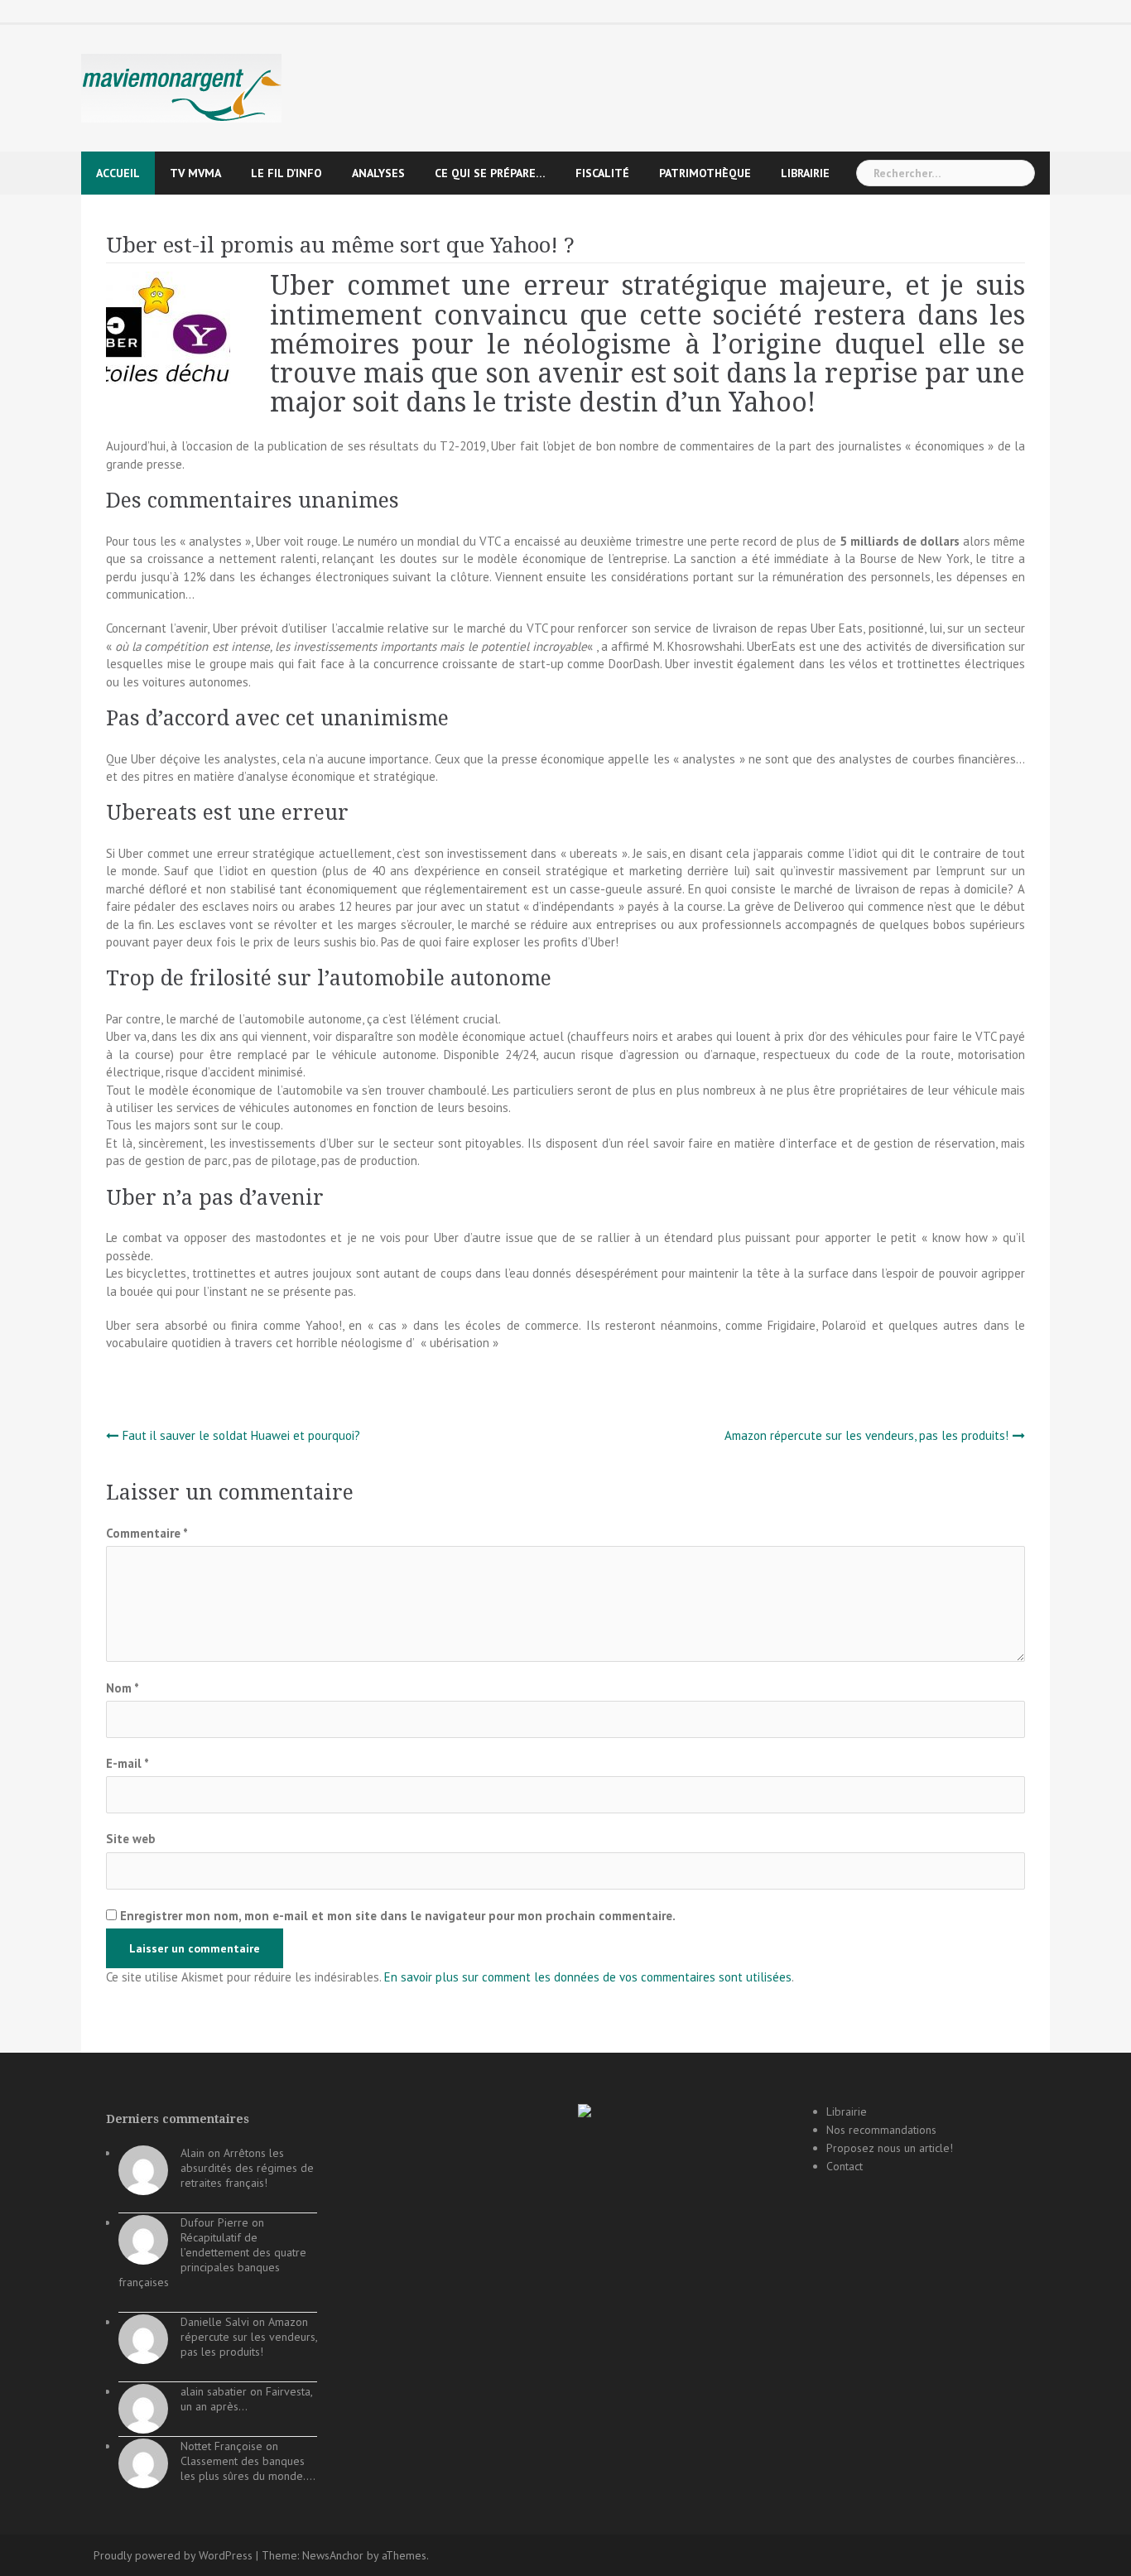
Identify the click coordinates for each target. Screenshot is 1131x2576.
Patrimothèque (705, 173)
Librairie (805, 173)
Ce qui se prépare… (490, 173)
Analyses (378, 173)
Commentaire (147, 1533)
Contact (845, 2166)
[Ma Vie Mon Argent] (181, 87)
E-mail (128, 1763)
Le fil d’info (286, 173)
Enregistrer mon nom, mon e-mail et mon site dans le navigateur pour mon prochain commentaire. (398, 1916)
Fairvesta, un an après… (246, 2399)
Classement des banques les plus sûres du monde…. (248, 2468)
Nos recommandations (881, 2130)
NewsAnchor (333, 2555)
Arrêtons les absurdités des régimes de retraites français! (247, 2168)
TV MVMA (195, 173)
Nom (123, 1688)
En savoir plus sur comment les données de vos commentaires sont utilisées (588, 1977)
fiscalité (602, 173)
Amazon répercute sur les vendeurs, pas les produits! (866, 1435)
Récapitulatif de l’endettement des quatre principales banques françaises (212, 2260)
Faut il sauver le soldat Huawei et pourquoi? (241, 1435)
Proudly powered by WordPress (173, 2555)
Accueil (118, 173)
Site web (131, 1839)
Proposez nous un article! (890, 2148)
